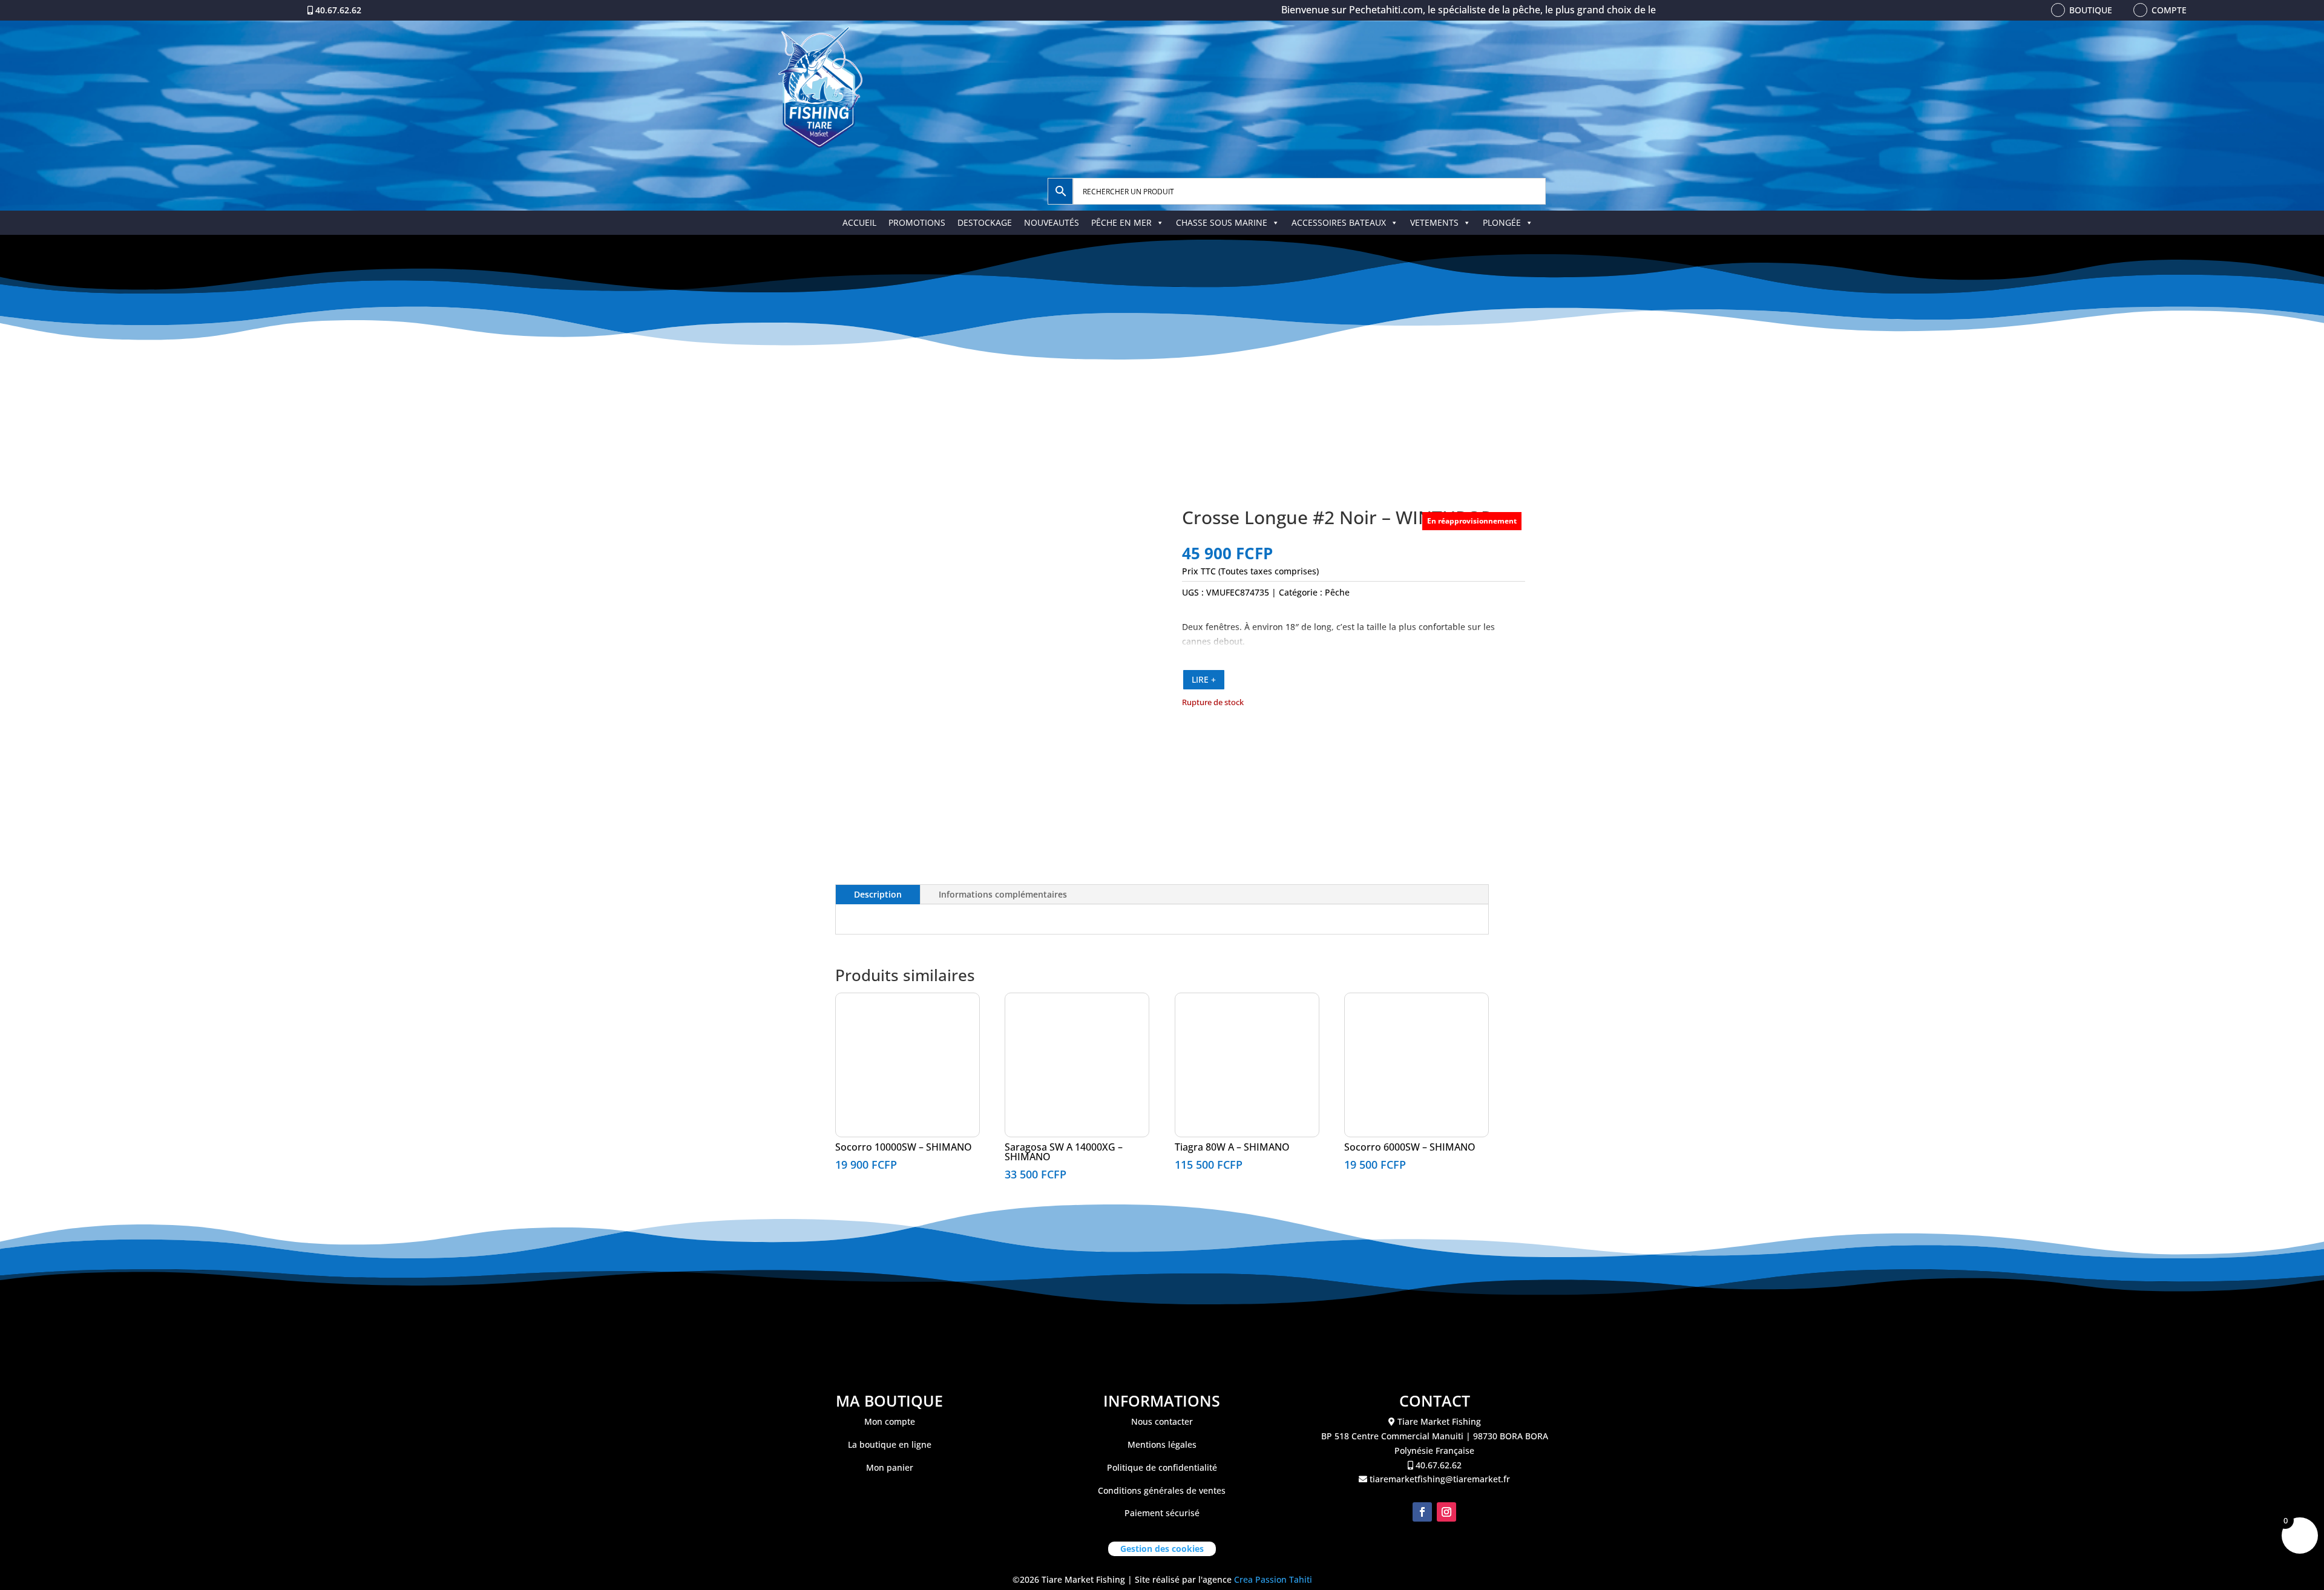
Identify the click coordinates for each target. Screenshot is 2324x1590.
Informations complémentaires (1003, 894)
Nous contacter (1162, 1421)
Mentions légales (1162, 1444)
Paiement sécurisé (1162, 1513)
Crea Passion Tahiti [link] (1273, 1579)
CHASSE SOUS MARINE (1222, 222)
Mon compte (890, 1421)
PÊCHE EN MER (1121, 222)
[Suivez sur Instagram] (1446, 1512)
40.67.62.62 (338, 10)
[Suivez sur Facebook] (1422, 1512)
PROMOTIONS (917, 222)
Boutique (2091, 10)
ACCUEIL (859, 222)
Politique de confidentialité (1162, 1467)
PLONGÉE (1502, 222)
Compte (2169, 10)
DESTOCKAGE (985, 222)
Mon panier (890, 1467)
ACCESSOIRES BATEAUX (1339, 222)
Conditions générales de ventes (1162, 1490)
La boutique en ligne (890, 1444)
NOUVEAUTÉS (1052, 222)
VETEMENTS (1434, 222)
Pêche (1337, 592)
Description (878, 894)
